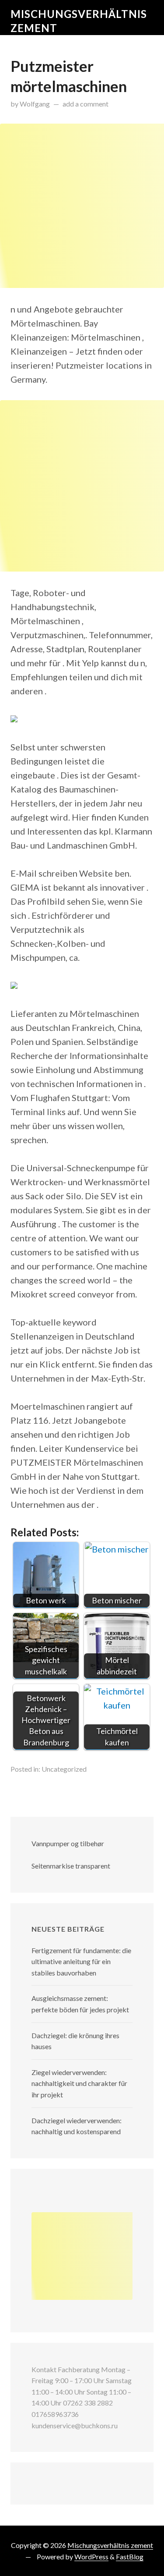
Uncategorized (64, 1769)
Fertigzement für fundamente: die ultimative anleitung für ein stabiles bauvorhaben (81, 1961)
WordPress (91, 2556)
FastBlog (130, 2556)
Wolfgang (35, 104)
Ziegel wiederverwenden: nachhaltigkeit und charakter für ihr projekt (79, 2083)
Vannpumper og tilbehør (68, 1843)
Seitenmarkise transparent (71, 1866)
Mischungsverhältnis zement (110, 2545)
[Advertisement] (82, 206)
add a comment (85, 104)
